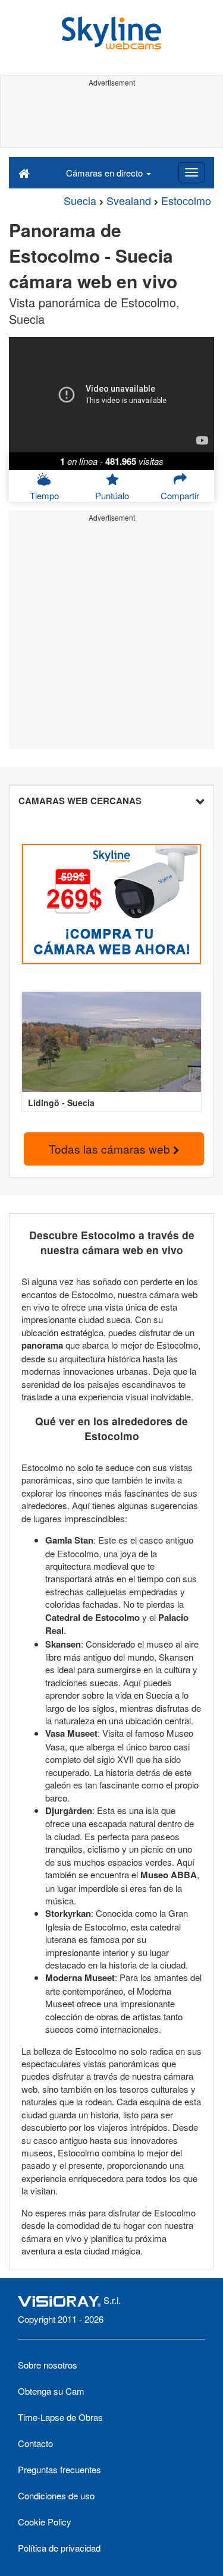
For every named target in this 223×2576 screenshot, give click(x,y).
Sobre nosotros (48, 2365)
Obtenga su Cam (51, 2391)
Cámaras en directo (106, 173)
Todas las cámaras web (111, 1149)
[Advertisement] (111, 118)
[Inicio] (24, 172)
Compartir (180, 495)
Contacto (35, 2443)
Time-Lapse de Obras (60, 2417)
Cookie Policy (45, 2522)
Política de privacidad (59, 2548)
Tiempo (44, 495)
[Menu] (191, 172)
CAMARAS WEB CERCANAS (80, 801)
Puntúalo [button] (112, 495)
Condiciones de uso (56, 2495)
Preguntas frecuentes (59, 2469)
